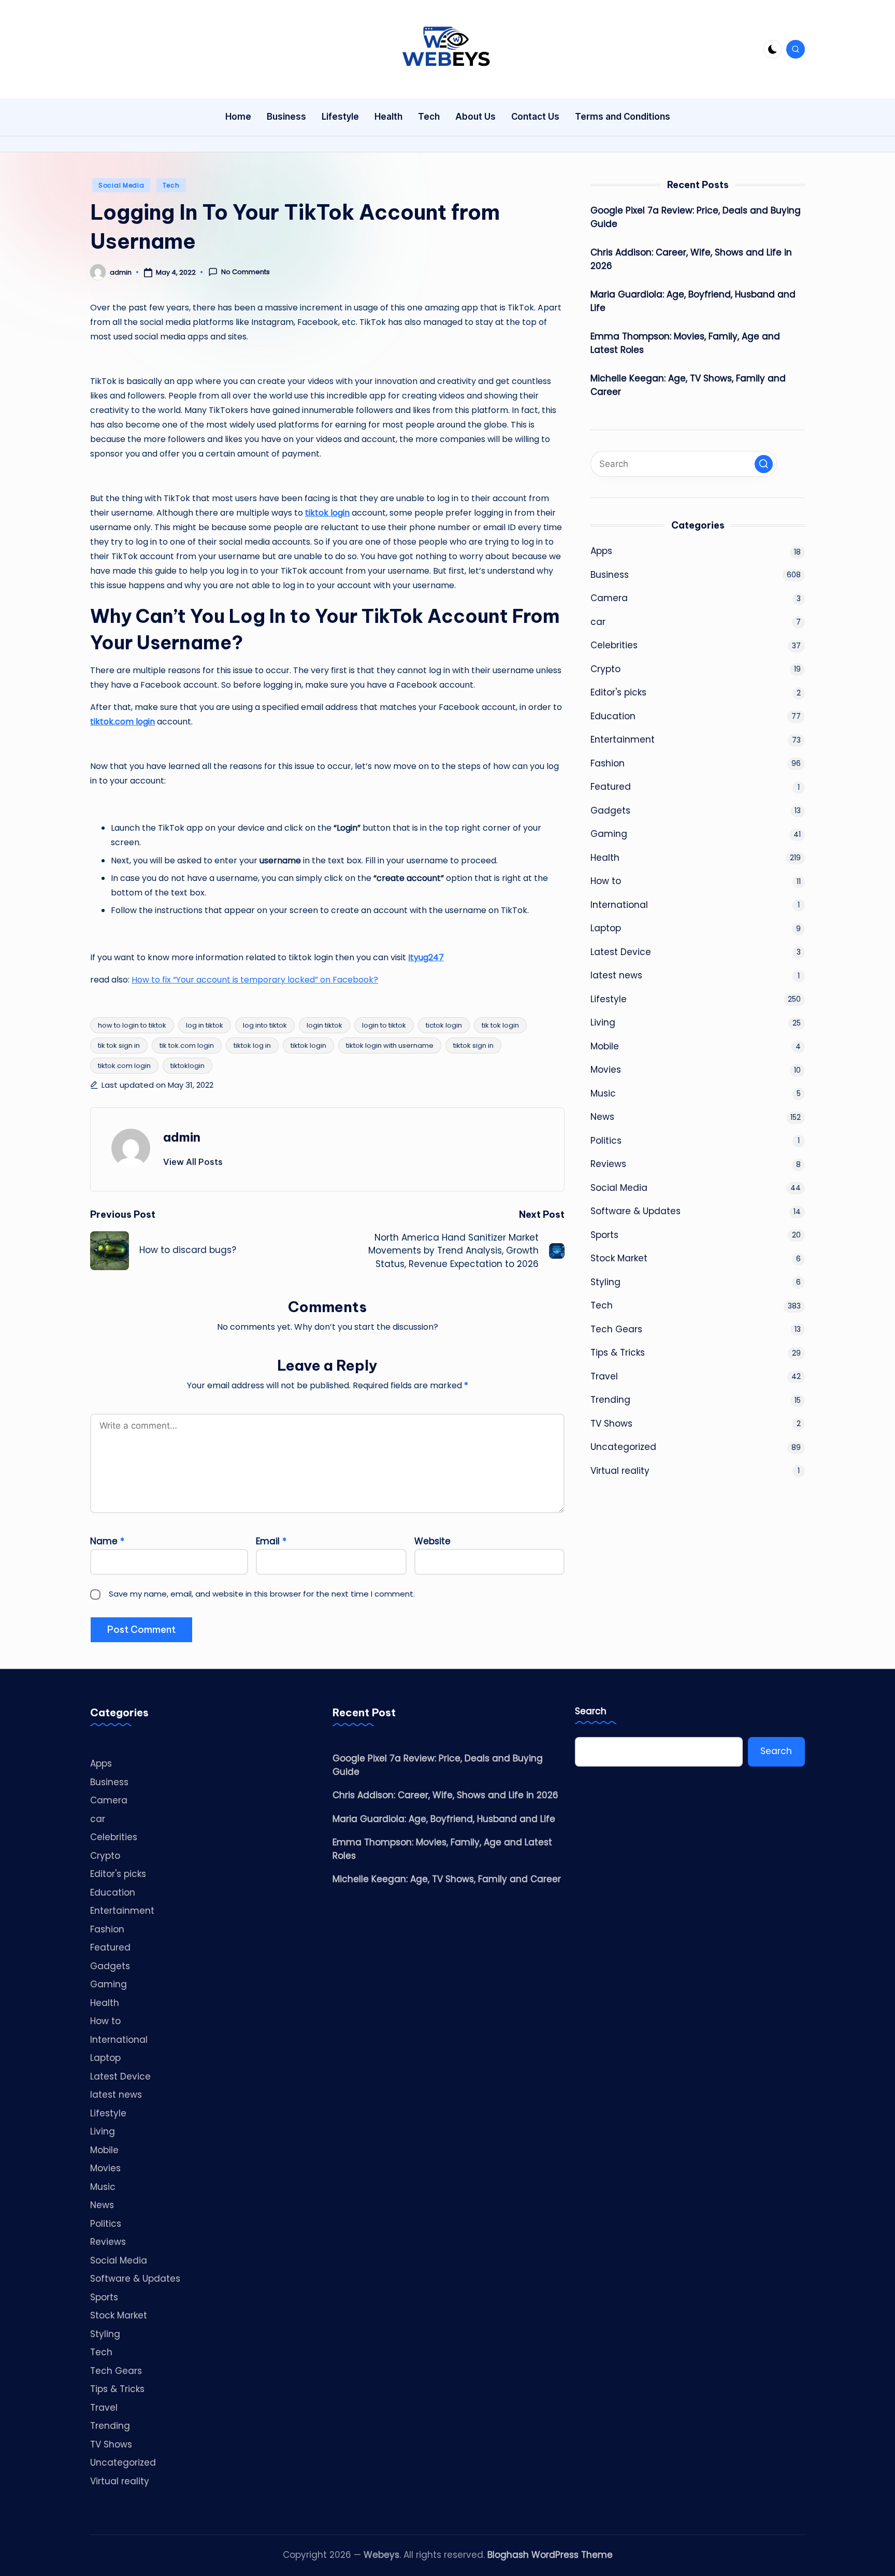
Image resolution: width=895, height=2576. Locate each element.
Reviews (608, 1164)
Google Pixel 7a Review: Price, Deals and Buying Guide (696, 217)
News (602, 1117)
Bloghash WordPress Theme (550, 2555)
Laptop (606, 928)
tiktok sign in (473, 1045)
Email (271, 1541)
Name (107, 1541)
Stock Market (619, 1258)
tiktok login (308, 1045)
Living (603, 1022)
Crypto (605, 669)
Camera (609, 598)
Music (603, 1093)
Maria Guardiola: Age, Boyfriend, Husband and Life (693, 301)
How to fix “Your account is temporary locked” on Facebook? (255, 980)
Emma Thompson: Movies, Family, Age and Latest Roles (685, 343)
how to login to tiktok (132, 1025)
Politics (606, 1141)
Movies (606, 1070)
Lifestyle (609, 999)
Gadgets (610, 810)
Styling (605, 1282)
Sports (604, 1235)
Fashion (608, 763)
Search (591, 1711)
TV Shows (611, 1424)
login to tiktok (384, 1025)
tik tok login (500, 1025)
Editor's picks (618, 692)
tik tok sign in (119, 1045)
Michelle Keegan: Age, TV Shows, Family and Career (688, 385)
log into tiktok (265, 1025)
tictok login (444, 1025)
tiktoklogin (187, 1066)
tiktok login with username (390, 1045)
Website (432, 1541)
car (598, 622)
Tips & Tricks (618, 1353)
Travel (604, 1376)
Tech (171, 185)
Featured (611, 787)
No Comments (246, 272)
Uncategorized (623, 1447)
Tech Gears (616, 1329)
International (619, 905)
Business (610, 575)
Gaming (609, 834)
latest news (616, 975)
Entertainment (623, 739)
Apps (601, 551)
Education (613, 716)
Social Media (121, 185)
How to (606, 881)
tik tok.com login (187, 1045)
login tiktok (324, 1025)
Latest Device (621, 952)
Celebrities (614, 645)
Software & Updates (636, 1211)
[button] (193, 1162)
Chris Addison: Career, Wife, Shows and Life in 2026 (691, 259)
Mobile (605, 1046)
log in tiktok (205, 1025)
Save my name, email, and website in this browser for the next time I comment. (262, 1594)
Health (605, 858)
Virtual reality (620, 1471)
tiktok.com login (124, 1066)
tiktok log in (252, 1045)
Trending (610, 1400)
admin (182, 1137)
